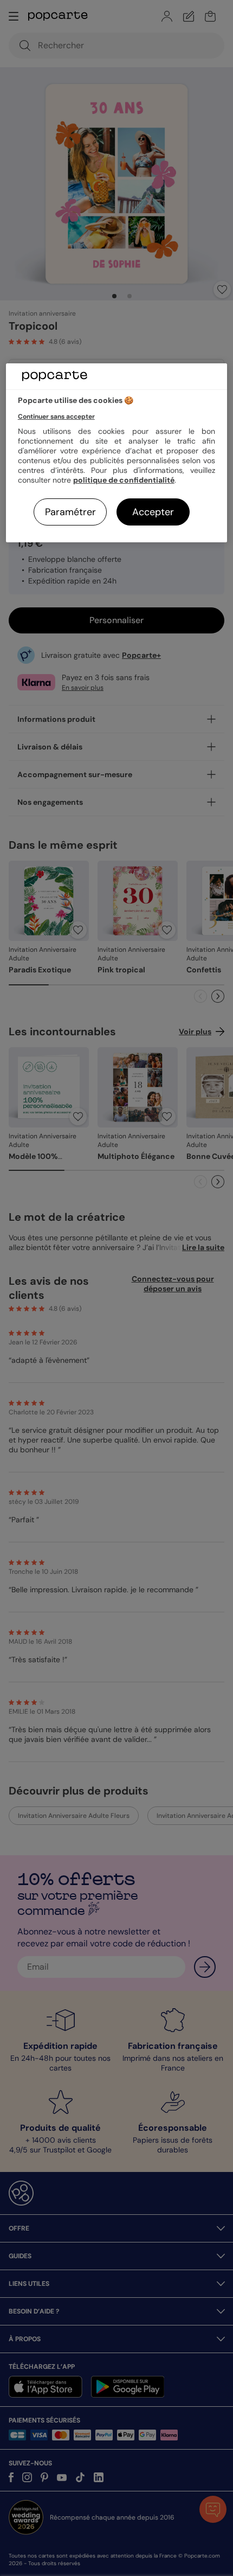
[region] (117, 453)
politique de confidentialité (124, 480)
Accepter (153, 512)
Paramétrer (70, 512)
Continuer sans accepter (56, 416)
